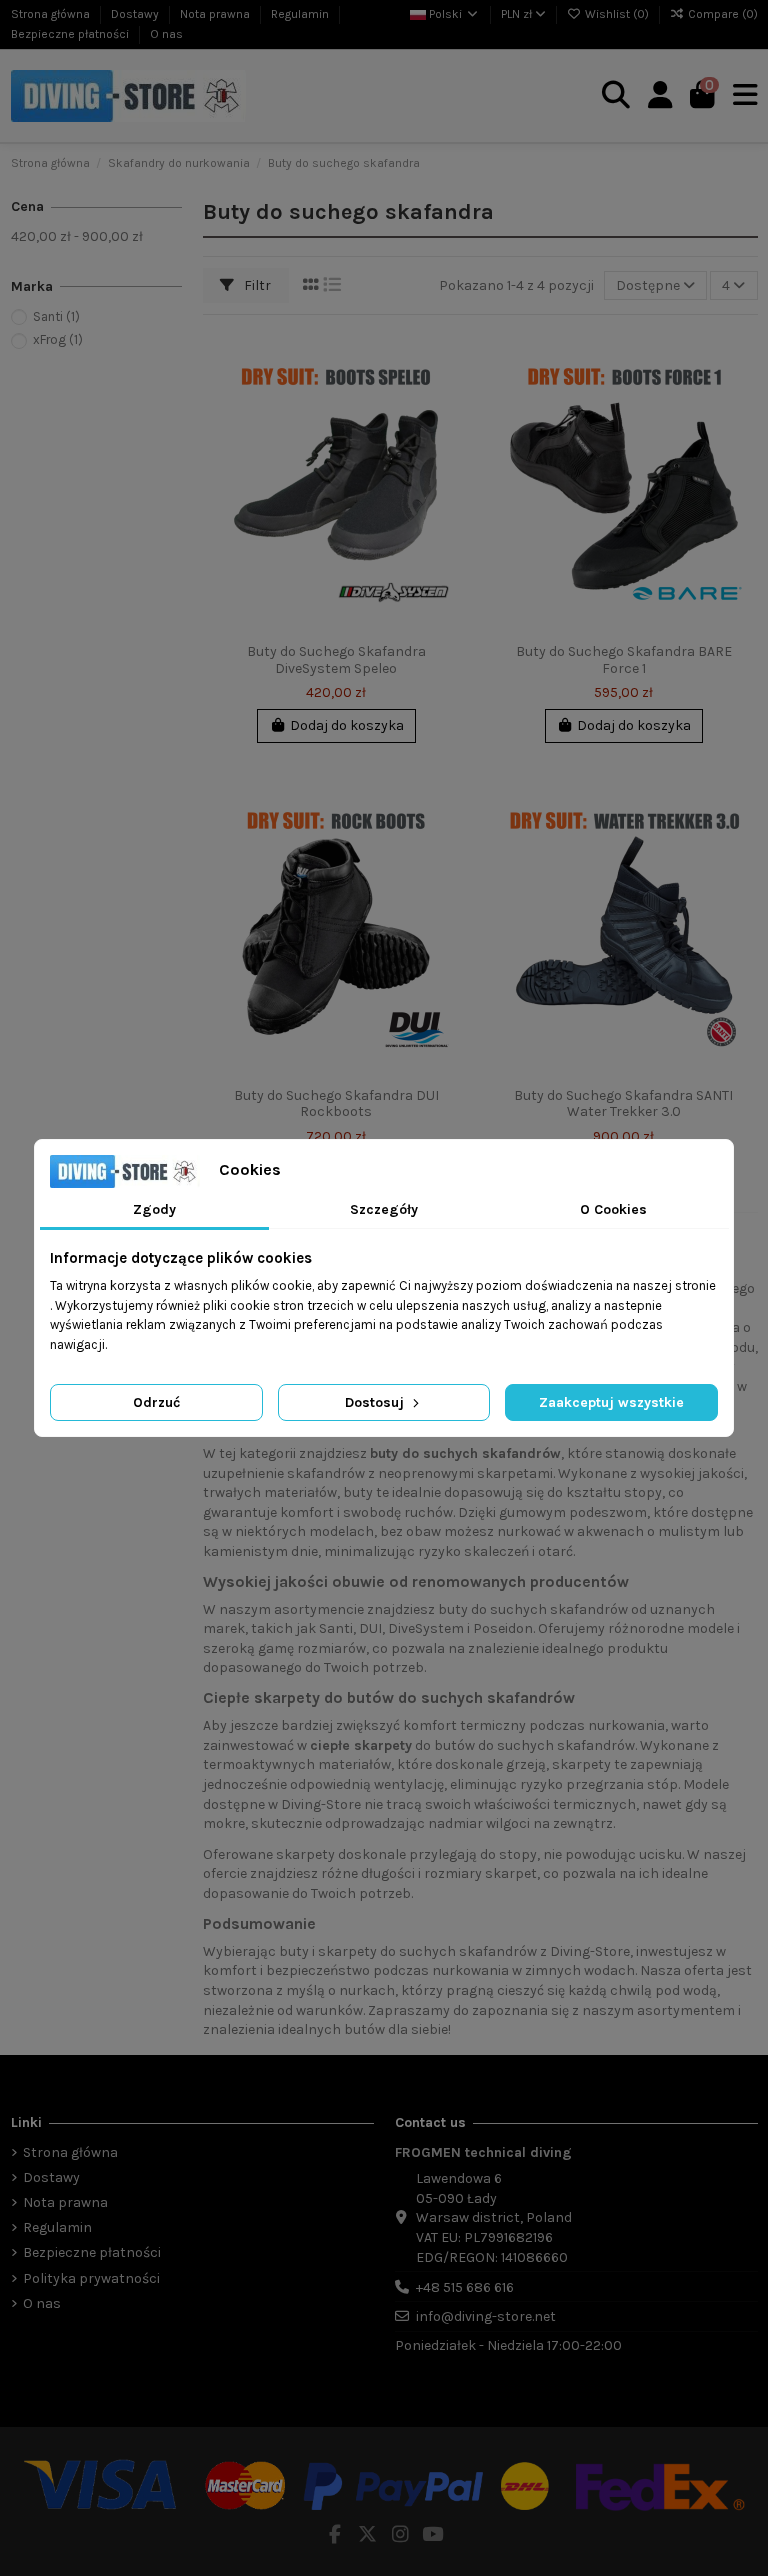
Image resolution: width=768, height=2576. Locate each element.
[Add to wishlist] (454, 359)
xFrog (58, 339)
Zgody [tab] (154, 1209)
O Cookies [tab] (613, 1209)
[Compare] (454, 394)
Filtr (256, 285)
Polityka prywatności (91, 2278)
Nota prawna (216, 14)
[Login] (660, 96)
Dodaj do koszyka (347, 725)
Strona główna (52, 14)
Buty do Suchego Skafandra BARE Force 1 (624, 660)
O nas (166, 34)
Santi (56, 316)
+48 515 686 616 (465, 2287)
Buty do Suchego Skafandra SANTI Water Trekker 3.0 (623, 1104)
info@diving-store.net (486, 2316)
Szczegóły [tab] (384, 1209)
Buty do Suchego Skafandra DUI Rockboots (336, 1104)
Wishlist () (617, 14)
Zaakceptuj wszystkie (611, 1402)
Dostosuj (376, 1402)
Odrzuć (156, 1402)
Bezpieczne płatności (71, 34)
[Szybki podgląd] (454, 429)
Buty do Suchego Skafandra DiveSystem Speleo (336, 660)
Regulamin (301, 14)
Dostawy (136, 14)
